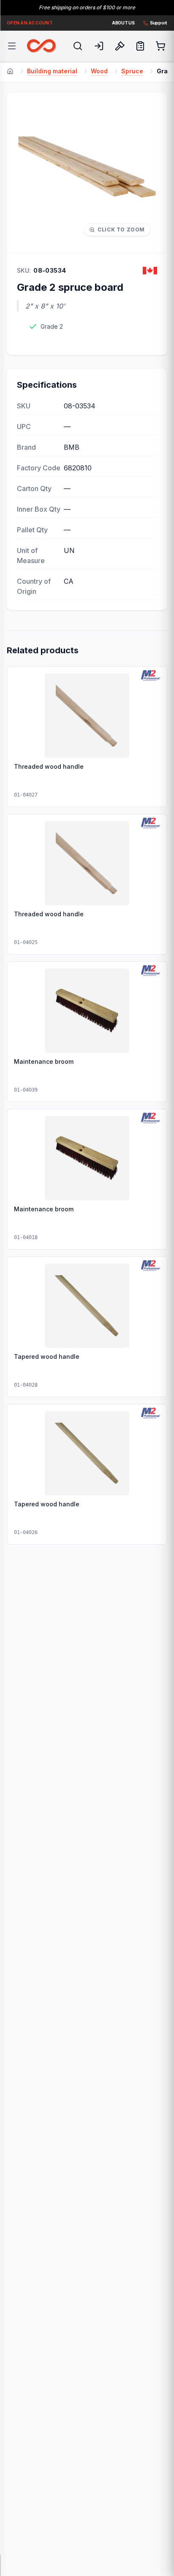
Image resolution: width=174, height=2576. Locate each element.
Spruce (132, 71)
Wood (99, 71)
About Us (123, 23)
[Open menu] (12, 46)
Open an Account (30, 23)
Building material (52, 71)
